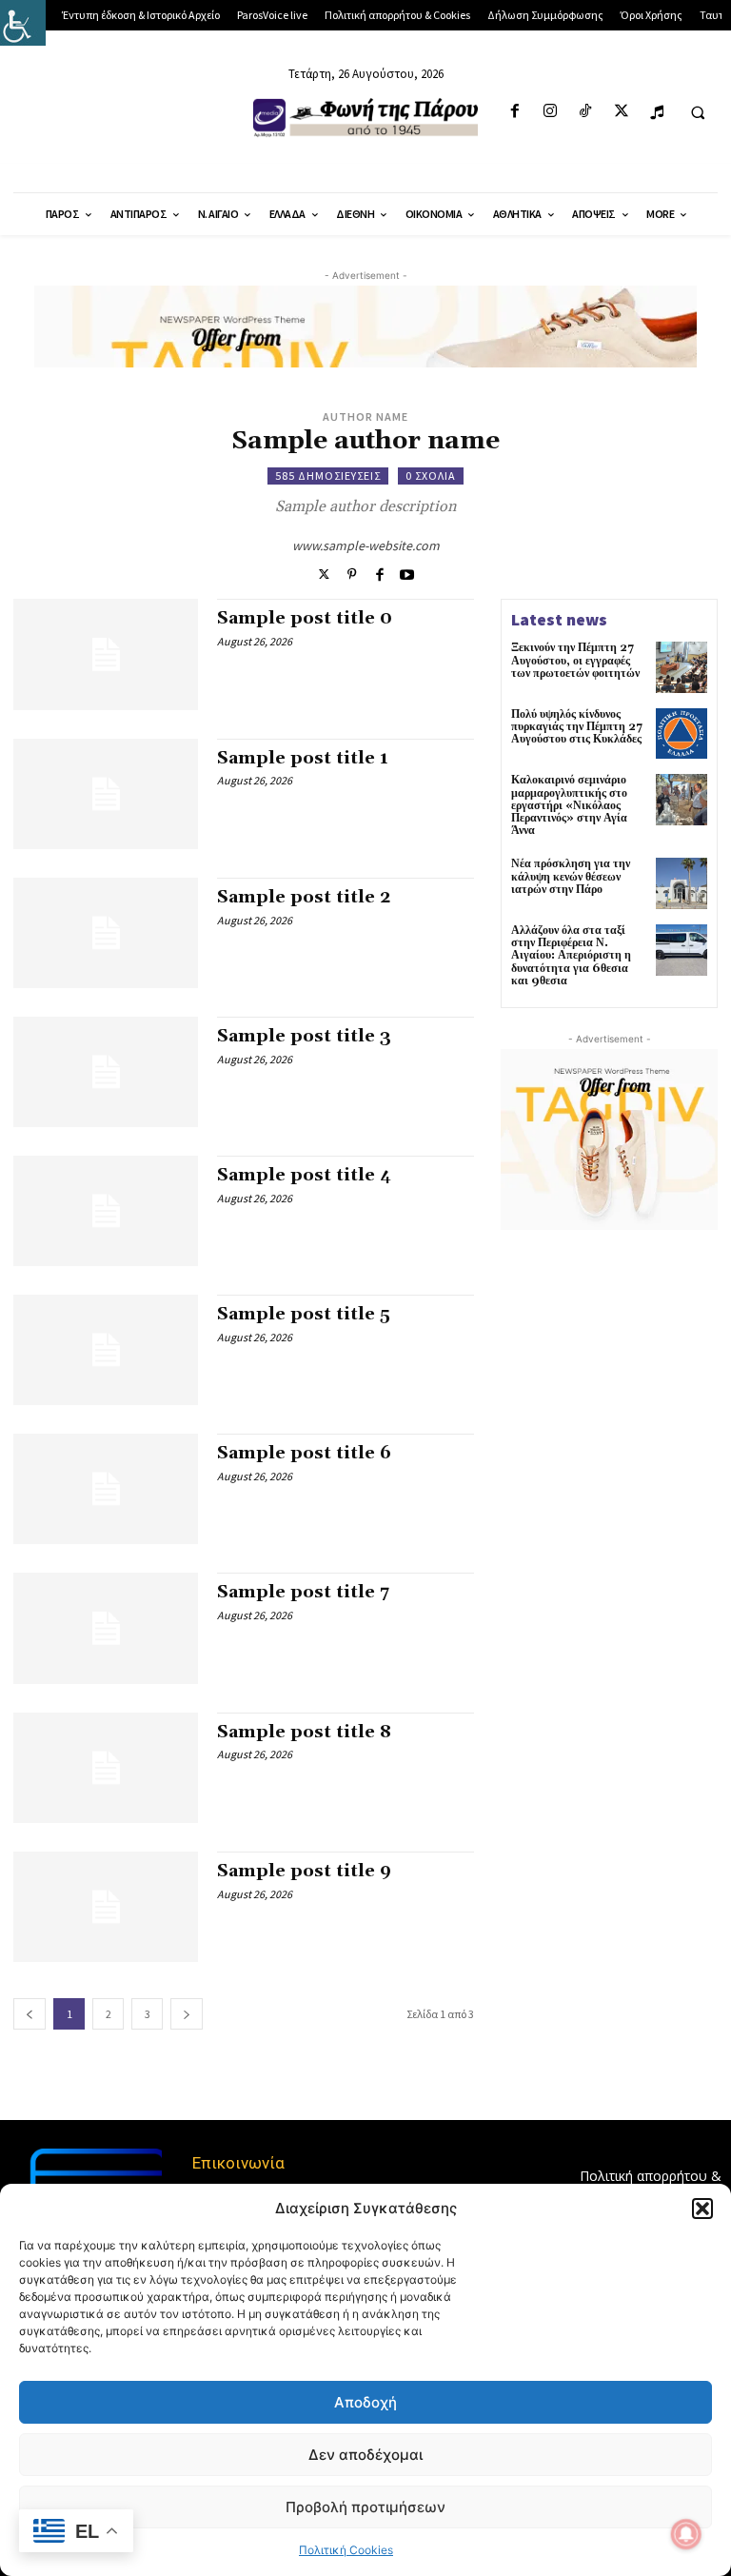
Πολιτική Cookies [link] (346, 2550)
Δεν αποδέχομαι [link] (365, 2455)
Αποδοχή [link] (365, 2402)
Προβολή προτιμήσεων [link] (365, 2507)
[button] (702, 2209)
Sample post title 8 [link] (304, 1732)
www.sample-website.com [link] (366, 545)
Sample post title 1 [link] (303, 758)
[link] (23, 23)
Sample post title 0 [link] (305, 618)
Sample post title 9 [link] (304, 1871)
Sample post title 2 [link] (304, 897)
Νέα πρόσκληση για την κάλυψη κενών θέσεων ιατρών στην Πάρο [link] (571, 876)
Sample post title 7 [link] (303, 1592)
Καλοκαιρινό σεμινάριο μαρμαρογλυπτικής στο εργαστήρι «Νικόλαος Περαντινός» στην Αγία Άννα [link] (569, 805)
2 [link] (109, 2014)
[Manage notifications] (686, 2534)
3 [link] (148, 2014)
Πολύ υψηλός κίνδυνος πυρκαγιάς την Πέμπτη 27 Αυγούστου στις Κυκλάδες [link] (577, 727)
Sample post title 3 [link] (304, 1036)
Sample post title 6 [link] (304, 1453)
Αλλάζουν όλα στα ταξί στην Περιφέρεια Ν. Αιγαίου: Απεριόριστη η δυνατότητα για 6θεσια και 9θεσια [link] (571, 956)
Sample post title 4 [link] (304, 1175)
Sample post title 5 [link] (304, 1314)
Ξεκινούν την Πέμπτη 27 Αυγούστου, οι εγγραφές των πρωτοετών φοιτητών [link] (575, 660)
